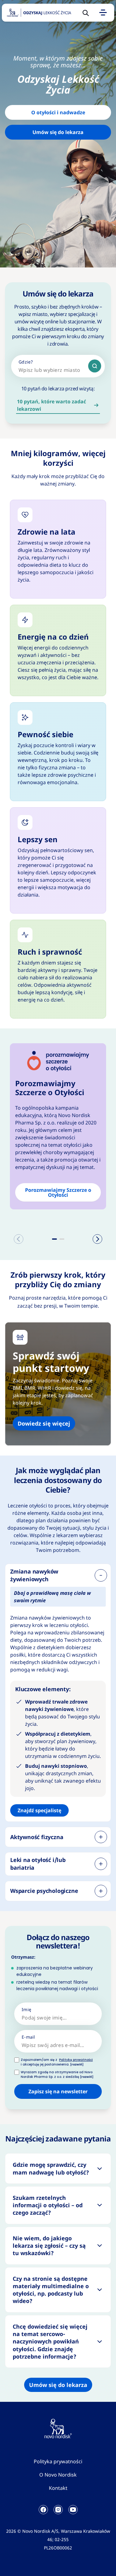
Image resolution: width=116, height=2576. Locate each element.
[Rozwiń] (101, 1837)
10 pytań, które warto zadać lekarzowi (52, 405)
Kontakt (58, 2488)
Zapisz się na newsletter (58, 2091)
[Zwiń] (101, 1575)
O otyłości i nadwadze (58, 112)
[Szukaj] (95, 366)
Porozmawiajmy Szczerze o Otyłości (58, 1192)
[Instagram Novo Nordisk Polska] (58, 2510)
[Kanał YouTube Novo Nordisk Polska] (73, 2510)
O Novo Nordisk (58, 2475)
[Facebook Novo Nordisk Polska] (43, 2510)
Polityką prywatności (76, 2060)
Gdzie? (26, 362)
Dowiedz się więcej (44, 1423)
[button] (54, 1239)
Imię (26, 2009)
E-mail (28, 2037)
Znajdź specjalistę (39, 1810)
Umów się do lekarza (58, 132)
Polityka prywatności (58, 2461)
